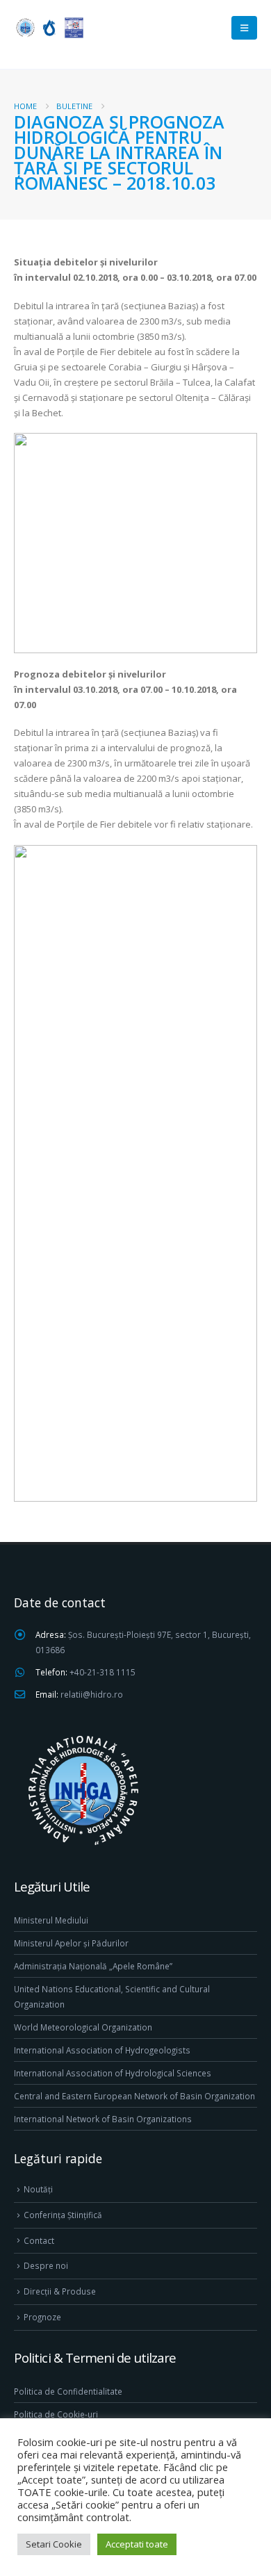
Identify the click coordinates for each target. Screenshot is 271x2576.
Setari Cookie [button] (54, 2544)
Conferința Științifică (63, 2215)
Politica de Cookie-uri (56, 2414)
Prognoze (42, 2317)
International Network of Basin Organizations (103, 2119)
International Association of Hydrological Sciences (113, 2073)
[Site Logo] (49, 27)
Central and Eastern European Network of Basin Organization (134, 2096)
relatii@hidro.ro (92, 1694)
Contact (39, 2240)
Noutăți (38, 2189)
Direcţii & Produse (60, 2291)
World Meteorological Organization (83, 2027)
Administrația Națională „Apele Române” (93, 1966)
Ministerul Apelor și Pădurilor (71, 1943)
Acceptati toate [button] (137, 2544)
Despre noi (46, 2265)
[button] (244, 28)
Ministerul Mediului (51, 1920)
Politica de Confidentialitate (68, 2391)
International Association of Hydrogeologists (102, 2050)
